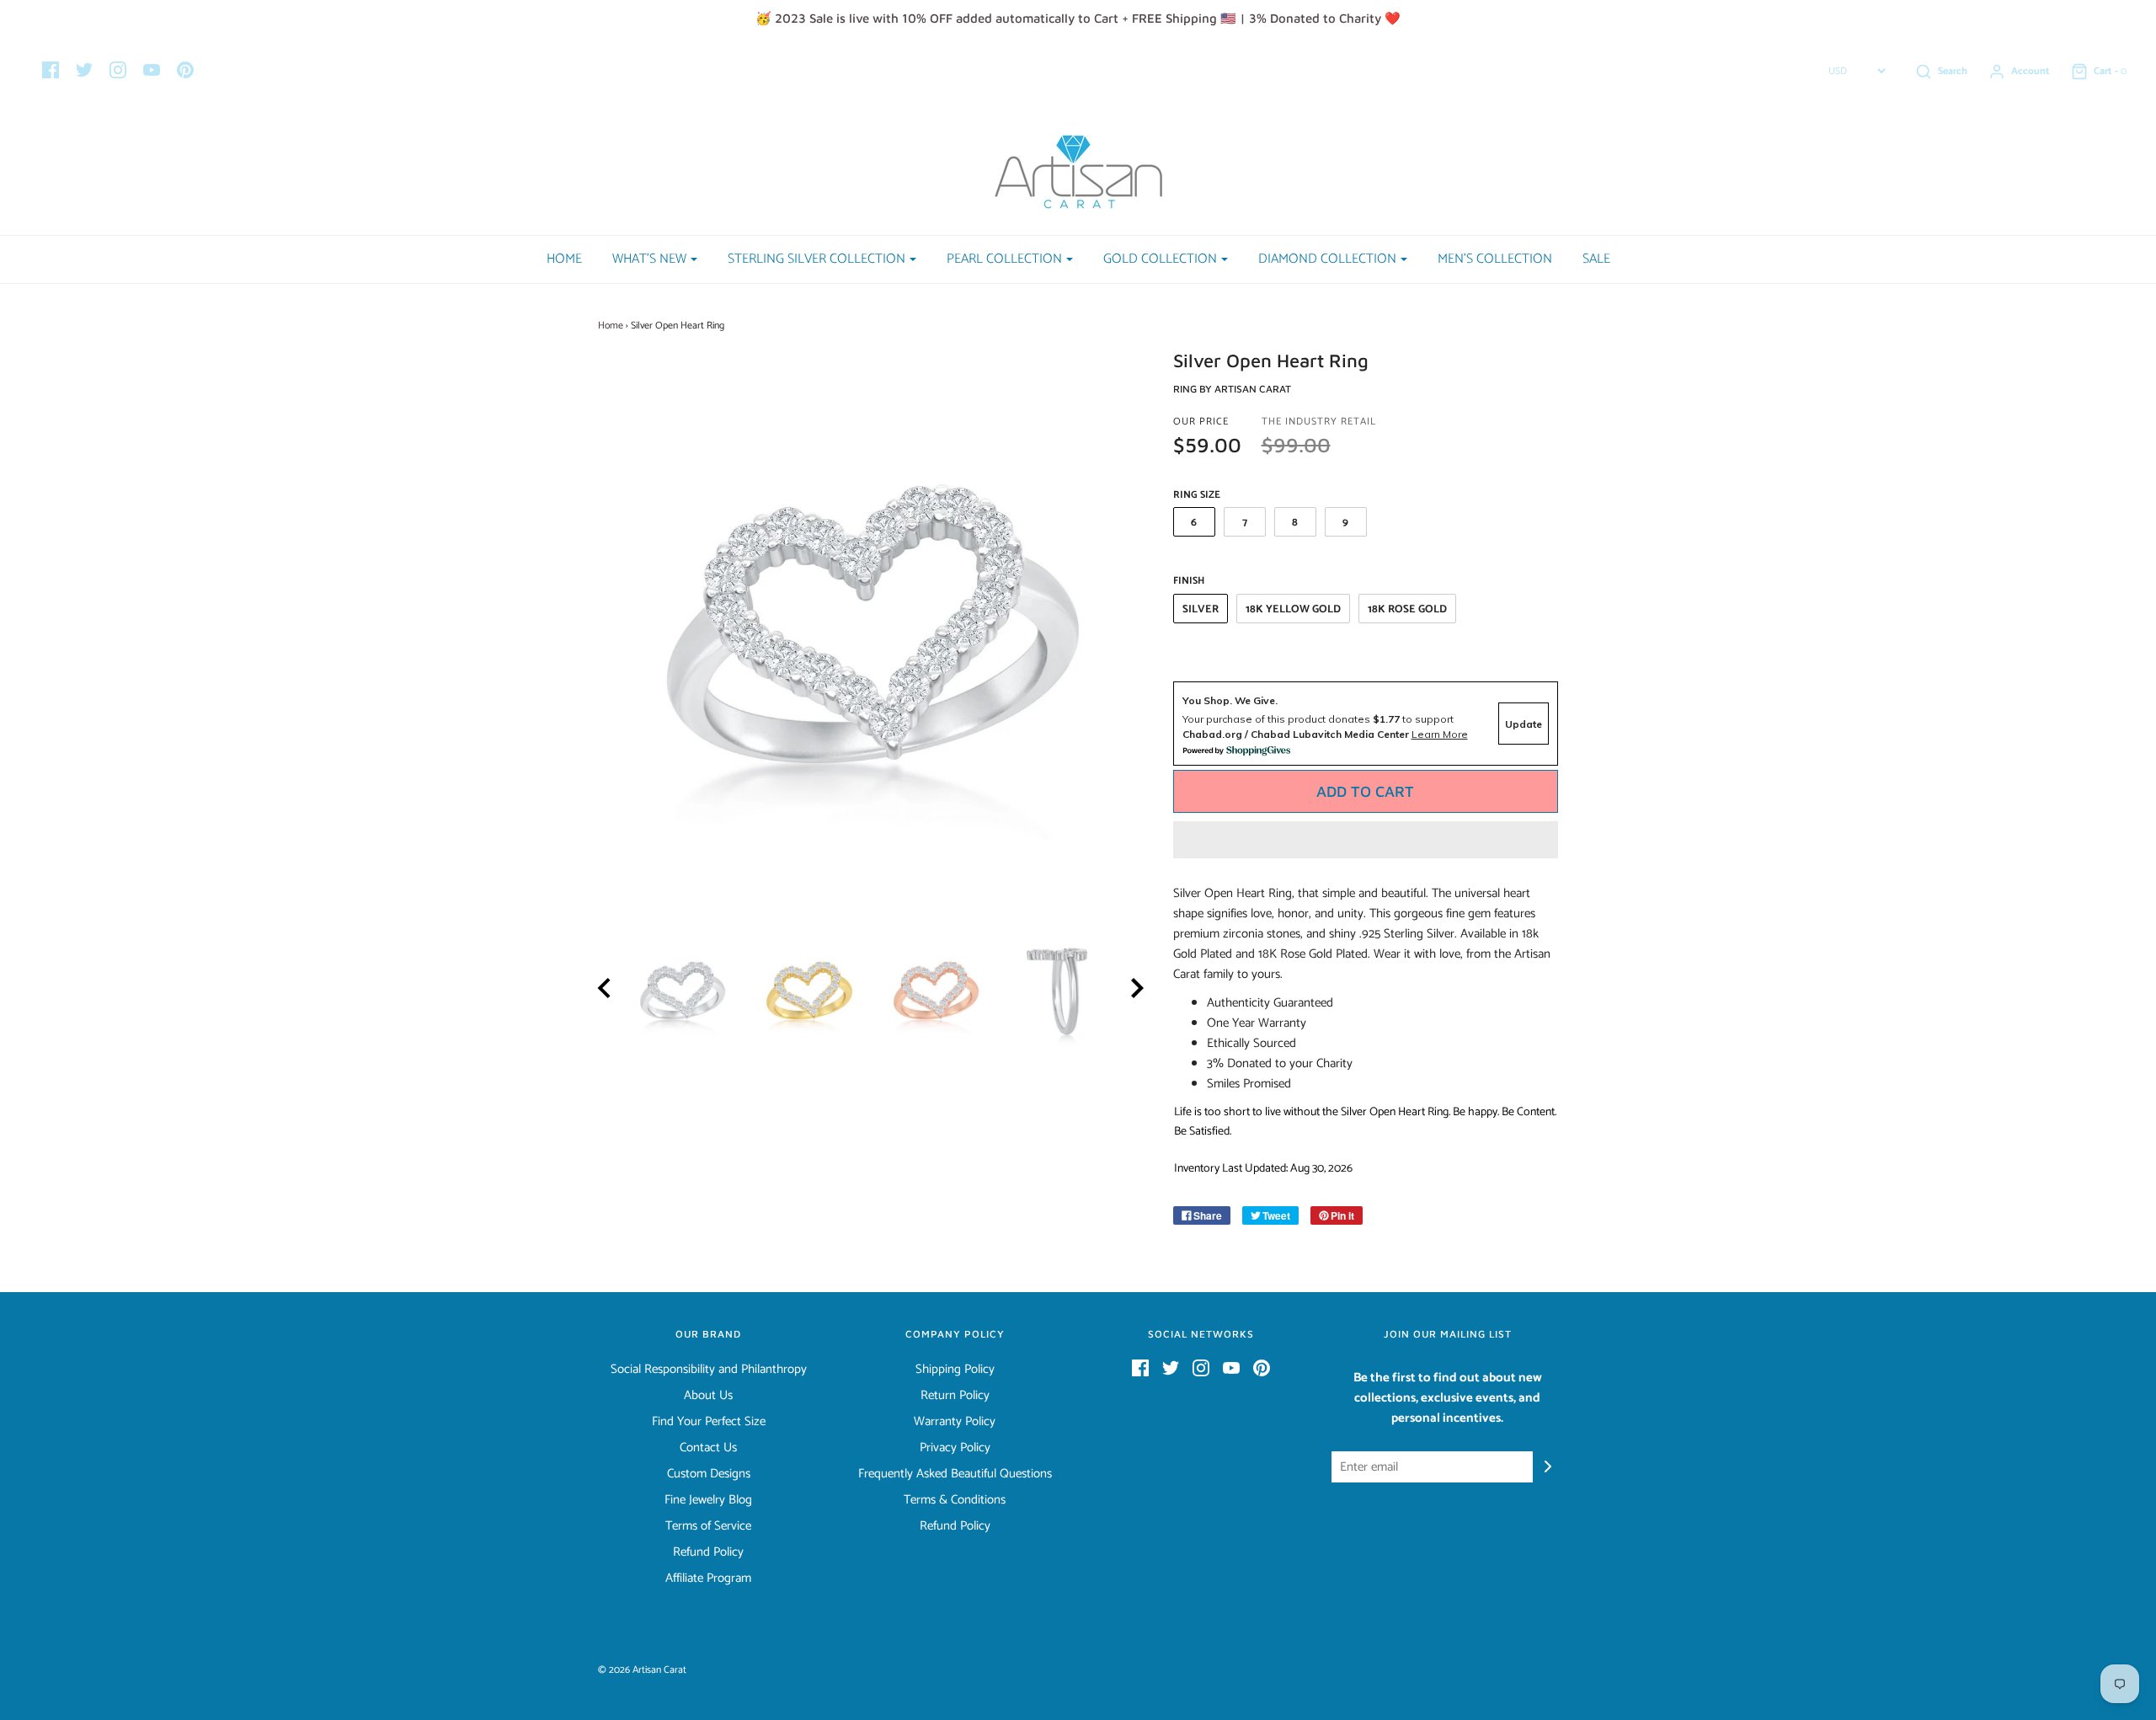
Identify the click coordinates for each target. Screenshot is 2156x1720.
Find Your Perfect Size (709, 1422)
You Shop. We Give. (1230, 700)
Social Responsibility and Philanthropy (709, 1370)
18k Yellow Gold (1293, 609)
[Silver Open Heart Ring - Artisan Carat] (683, 991)
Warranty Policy (955, 1422)
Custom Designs (709, 1474)
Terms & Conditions (955, 1500)
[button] (1366, 840)
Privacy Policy (955, 1448)
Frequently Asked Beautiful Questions (955, 1474)
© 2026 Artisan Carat (642, 1670)
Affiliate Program (708, 1578)
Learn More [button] (1440, 734)
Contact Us (708, 1448)
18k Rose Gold (1407, 609)
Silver (1201, 609)
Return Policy (955, 1396)
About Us (708, 1396)
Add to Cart (1365, 791)
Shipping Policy (955, 1370)
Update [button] (1524, 724)
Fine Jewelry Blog (708, 1500)
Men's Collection (1495, 259)
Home (564, 259)
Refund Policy (708, 1552)
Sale (1596, 259)
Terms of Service (708, 1526)
